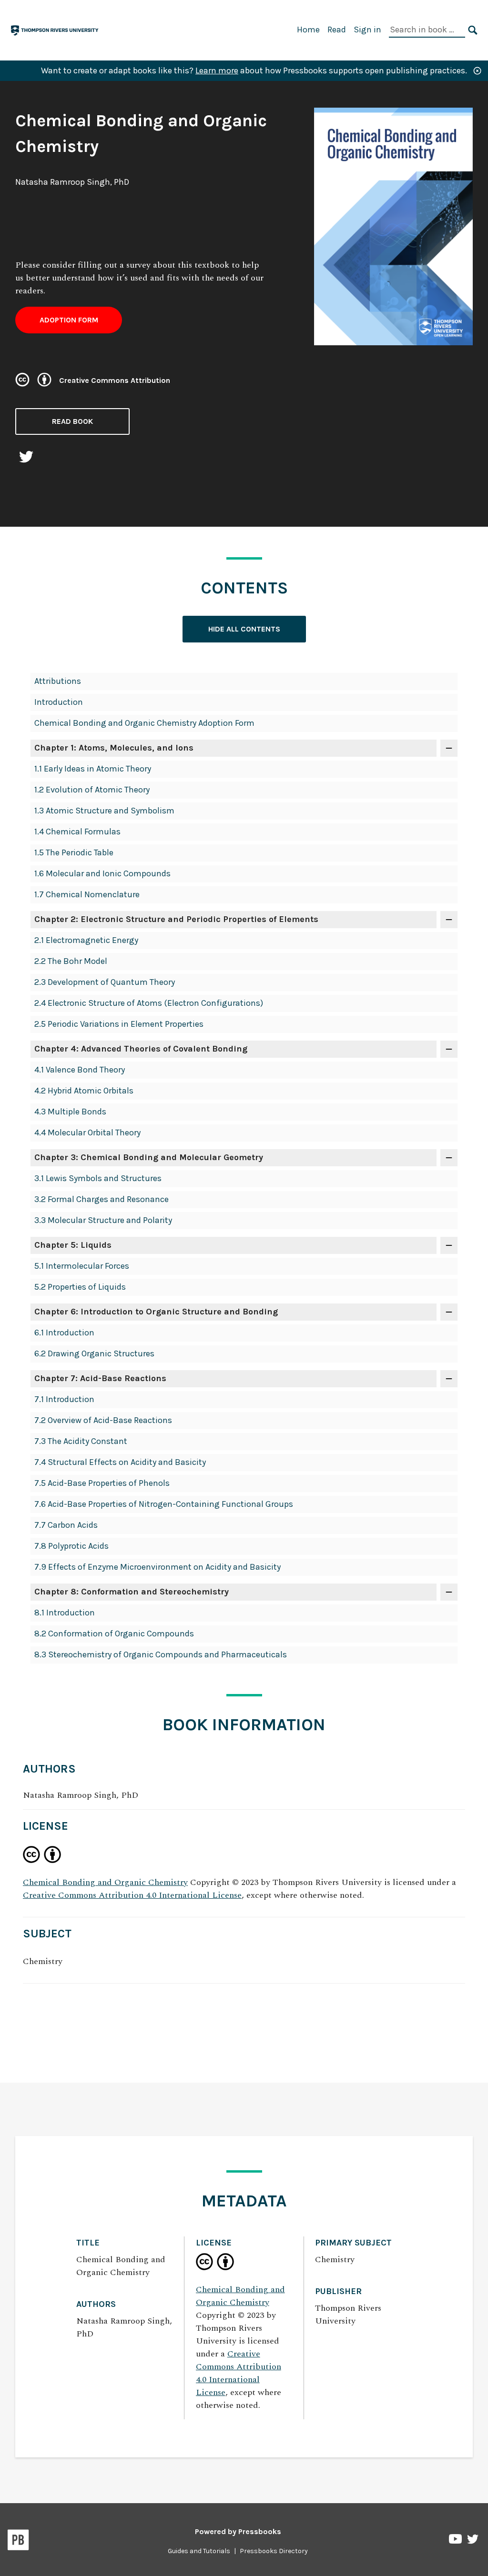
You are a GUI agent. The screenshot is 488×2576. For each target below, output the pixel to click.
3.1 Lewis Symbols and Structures (98, 1178)
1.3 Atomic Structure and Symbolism (104, 811)
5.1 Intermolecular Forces (82, 1266)
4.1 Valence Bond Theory (80, 1070)
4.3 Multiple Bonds (70, 1112)
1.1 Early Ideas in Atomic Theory (93, 769)
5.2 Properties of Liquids (80, 1287)
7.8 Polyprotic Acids (71, 1546)
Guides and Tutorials (199, 2551)
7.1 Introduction (64, 1399)
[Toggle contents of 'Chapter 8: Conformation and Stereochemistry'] (449, 1592)
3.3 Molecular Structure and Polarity (103, 1220)
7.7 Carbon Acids (66, 1525)
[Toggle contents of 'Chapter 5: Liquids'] (449, 1245)
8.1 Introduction (65, 1613)
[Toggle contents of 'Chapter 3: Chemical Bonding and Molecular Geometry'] (449, 1158)
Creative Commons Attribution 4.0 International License (132, 1895)
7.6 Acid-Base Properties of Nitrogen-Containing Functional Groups (164, 1504)
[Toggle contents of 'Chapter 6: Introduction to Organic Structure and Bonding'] (449, 1312)
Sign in (367, 30)
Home (308, 30)
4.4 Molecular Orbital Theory (87, 1133)
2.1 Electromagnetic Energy (86, 940)
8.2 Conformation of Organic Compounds (114, 1634)
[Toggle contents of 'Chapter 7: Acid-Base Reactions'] (449, 1379)
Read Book (72, 421)
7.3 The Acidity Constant (81, 1441)
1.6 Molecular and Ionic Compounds (102, 873)
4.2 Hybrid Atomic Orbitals (84, 1091)
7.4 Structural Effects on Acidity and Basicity (120, 1462)
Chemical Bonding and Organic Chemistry (105, 1882)
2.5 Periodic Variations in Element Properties (119, 1024)
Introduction (59, 702)
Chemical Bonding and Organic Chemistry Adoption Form (144, 723)
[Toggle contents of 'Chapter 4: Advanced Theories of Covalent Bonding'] (449, 1049)
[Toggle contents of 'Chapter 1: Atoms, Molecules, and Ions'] (449, 748)
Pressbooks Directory (274, 2551)
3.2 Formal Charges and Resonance (102, 1199)
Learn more (217, 70)
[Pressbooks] (18, 2542)
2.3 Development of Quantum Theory (105, 982)
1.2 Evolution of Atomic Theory (92, 790)
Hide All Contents (244, 629)
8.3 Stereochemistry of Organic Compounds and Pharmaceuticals (161, 1654)
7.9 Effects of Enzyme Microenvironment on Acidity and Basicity (158, 1567)
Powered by (238, 2531)
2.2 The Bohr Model (71, 961)
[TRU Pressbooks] (55, 29)
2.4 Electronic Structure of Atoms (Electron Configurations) (149, 1003)
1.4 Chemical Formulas (77, 832)
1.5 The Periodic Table (74, 852)
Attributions (58, 681)
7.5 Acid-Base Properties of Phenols (102, 1483)
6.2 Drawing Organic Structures (94, 1353)
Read (337, 30)
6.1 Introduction (64, 1333)
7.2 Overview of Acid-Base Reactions (103, 1420)
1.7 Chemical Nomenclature (87, 894)
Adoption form (69, 320)
